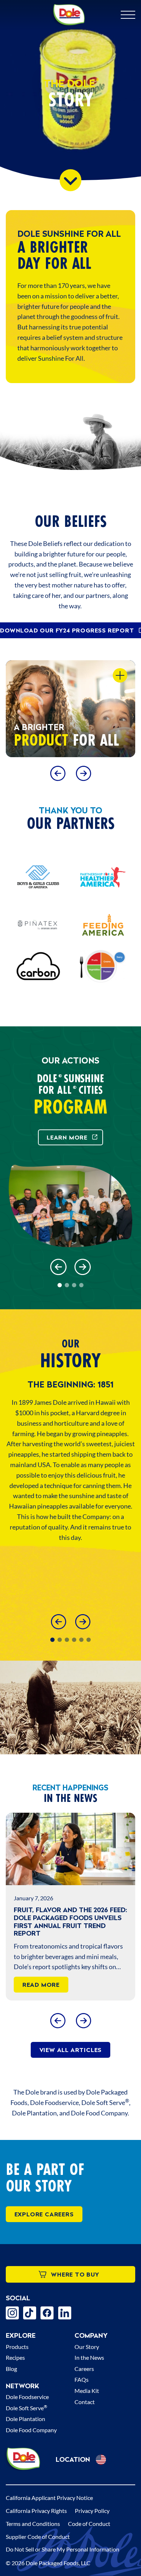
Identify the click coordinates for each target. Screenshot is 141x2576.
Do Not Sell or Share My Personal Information (63, 2549)
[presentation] (71, 1849)
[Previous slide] (58, 773)
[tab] (60, 1285)
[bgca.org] (38, 877)
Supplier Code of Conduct (38, 2537)
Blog (11, 2369)
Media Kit (87, 2391)
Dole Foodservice (27, 2397)
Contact (85, 2402)
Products (17, 2347)
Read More (41, 1985)
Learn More (67, 1137)
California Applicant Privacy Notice (49, 2498)
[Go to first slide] (83, 773)
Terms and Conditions (33, 2524)
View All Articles (71, 2050)
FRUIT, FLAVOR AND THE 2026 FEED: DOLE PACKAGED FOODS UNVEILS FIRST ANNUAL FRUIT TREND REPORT (70, 1922)
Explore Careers (44, 2214)
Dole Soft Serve (27, 2408)
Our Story (87, 2347)
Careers (84, 2369)
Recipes (15, 2357)
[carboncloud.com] (38, 966)
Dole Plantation (25, 2419)
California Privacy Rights (36, 2511)
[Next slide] (83, 1267)
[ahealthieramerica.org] (103, 877)
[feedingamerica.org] (103, 925)
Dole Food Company (31, 2430)
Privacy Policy (92, 2511)
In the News (89, 2357)
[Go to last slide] (58, 1267)
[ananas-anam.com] (38, 925)
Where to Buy (75, 2274)
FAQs (82, 2379)
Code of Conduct (89, 2524)
